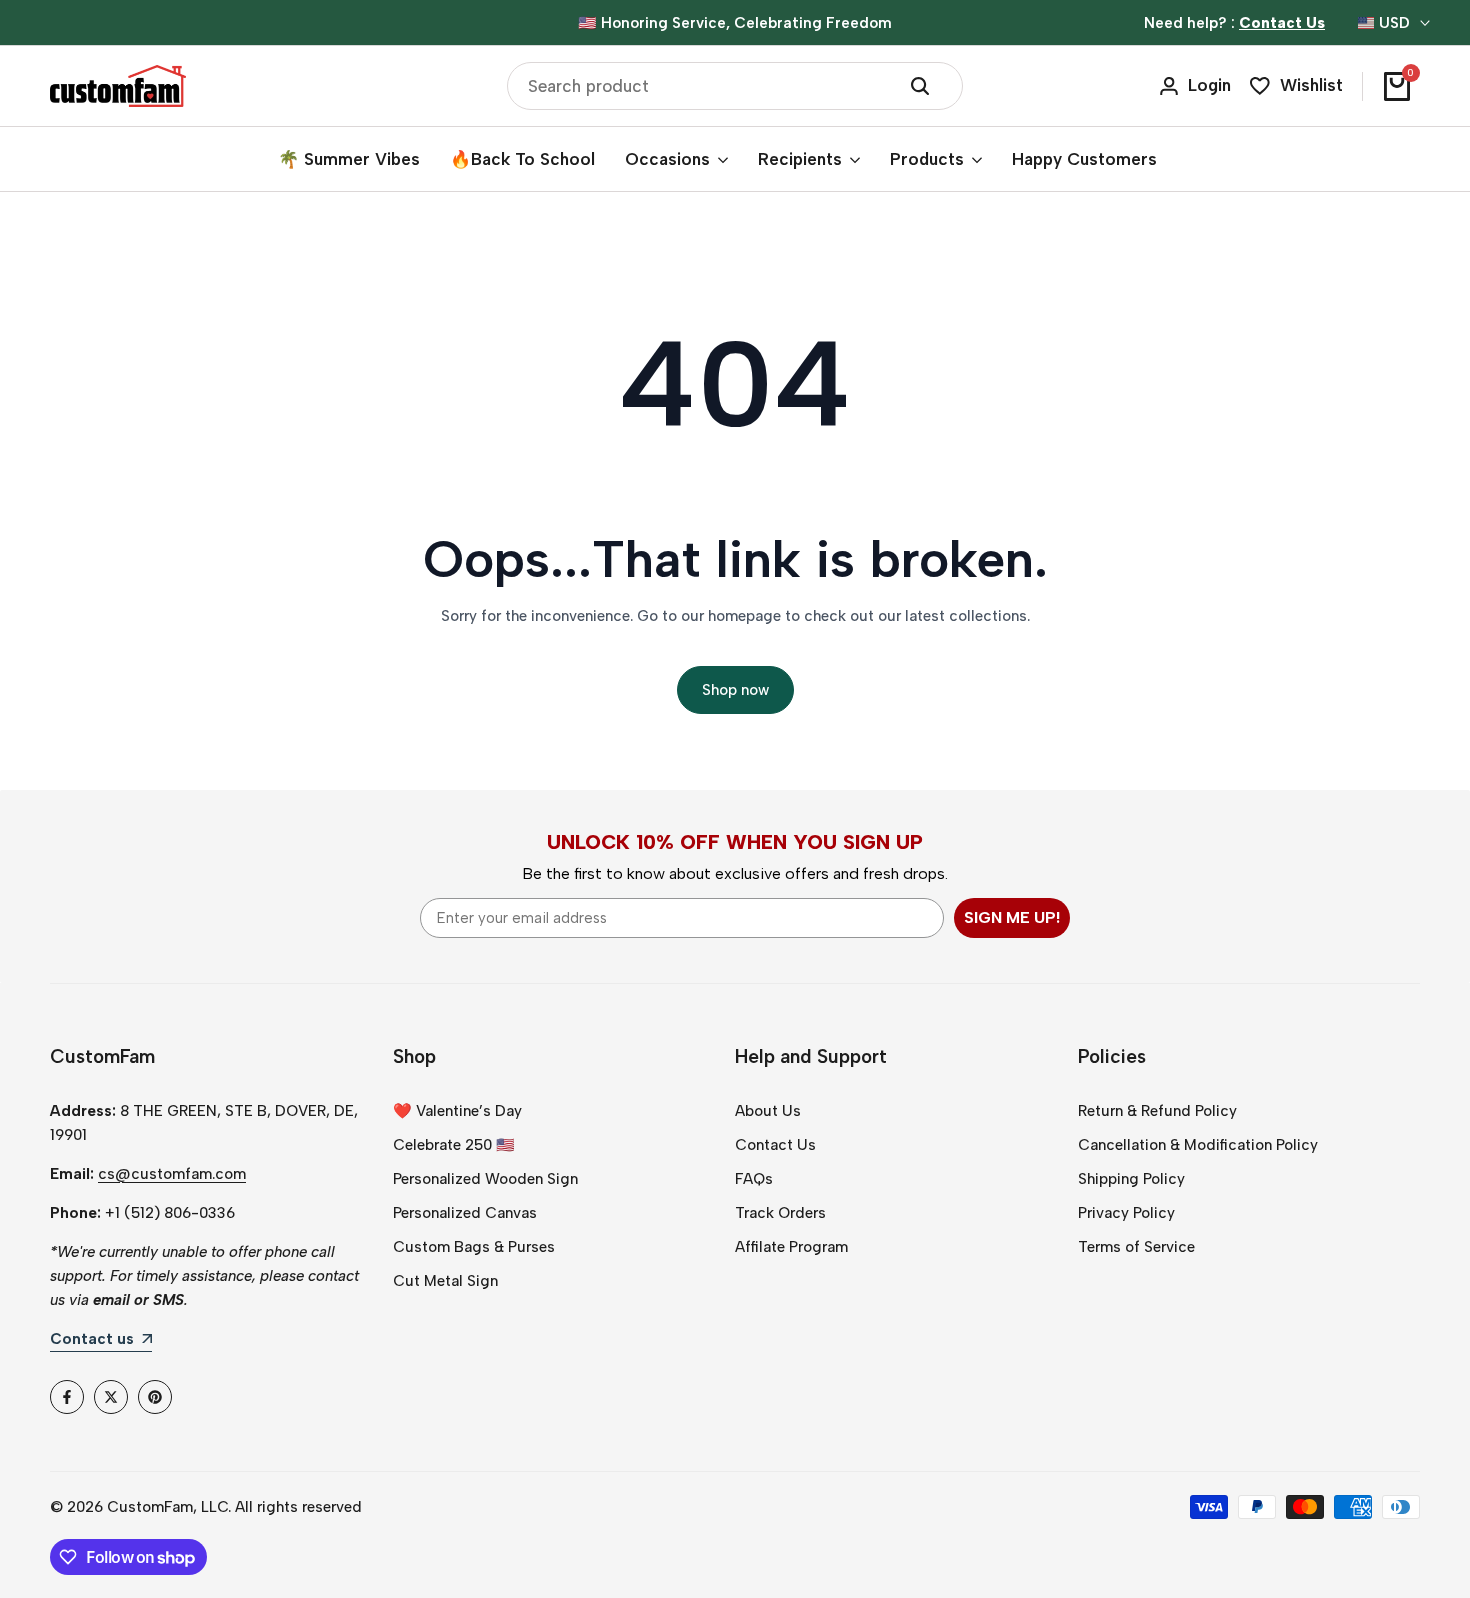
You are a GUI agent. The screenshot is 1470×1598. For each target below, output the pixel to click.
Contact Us (775, 1145)
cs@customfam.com (172, 1174)
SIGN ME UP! (1012, 917)
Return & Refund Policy (1157, 1111)
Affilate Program (791, 1247)
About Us (768, 1111)
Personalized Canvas (465, 1213)
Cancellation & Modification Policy (1198, 1145)
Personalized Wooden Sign (485, 1179)
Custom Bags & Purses (474, 1247)
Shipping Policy (1131, 1179)
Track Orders (780, 1213)
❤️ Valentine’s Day (457, 1111)
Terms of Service (1136, 1247)
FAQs (754, 1179)
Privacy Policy (1126, 1213)
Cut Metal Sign (445, 1281)
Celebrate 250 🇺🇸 (454, 1145)
